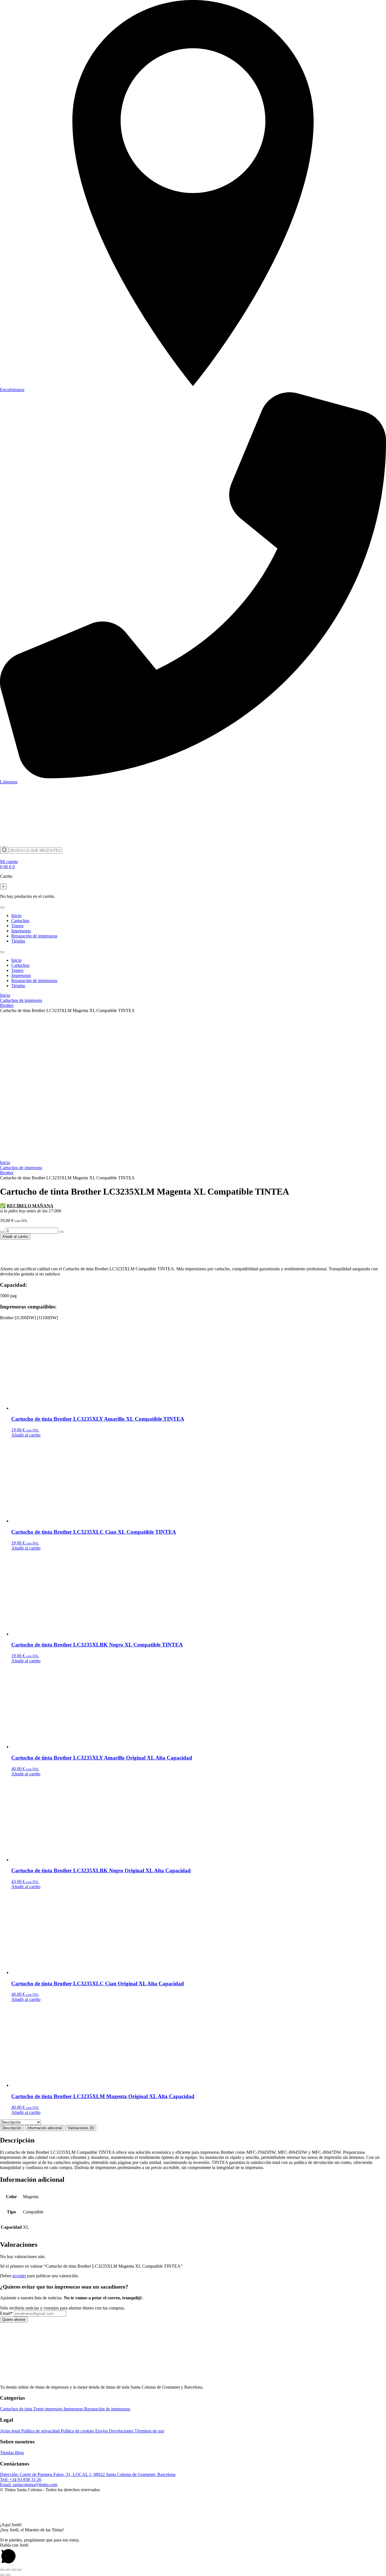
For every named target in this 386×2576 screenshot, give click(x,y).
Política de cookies (78, 2431)
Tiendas (18, 941)
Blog (19, 2453)
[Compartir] (14, 2570)
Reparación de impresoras (34, 936)
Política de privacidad (41, 2431)
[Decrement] (2, 1232)
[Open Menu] (2, 907)
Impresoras (21, 931)
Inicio (16, 916)
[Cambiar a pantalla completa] (8, 2570)
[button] (193, 2514)
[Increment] (61, 1232)
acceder (19, 2276)
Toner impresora (48, 2409)
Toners (17, 926)
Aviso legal (11, 2431)
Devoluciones (122, 2431)
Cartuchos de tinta (17, 2409)
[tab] (12, 2128)
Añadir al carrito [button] (26, 1435)
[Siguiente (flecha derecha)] (8, 2575)
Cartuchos (20, 921)
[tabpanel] (193, 2153)
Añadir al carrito (15, 1237)
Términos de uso (149, 2431)
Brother (7, 1005)
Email (6, 2313)
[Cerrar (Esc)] (19, 2570)
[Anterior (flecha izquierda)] (2, 2575)
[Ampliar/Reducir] (2, 2570)
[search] (4, 850)
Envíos (102, 2431)
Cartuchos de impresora (21, 1000)
